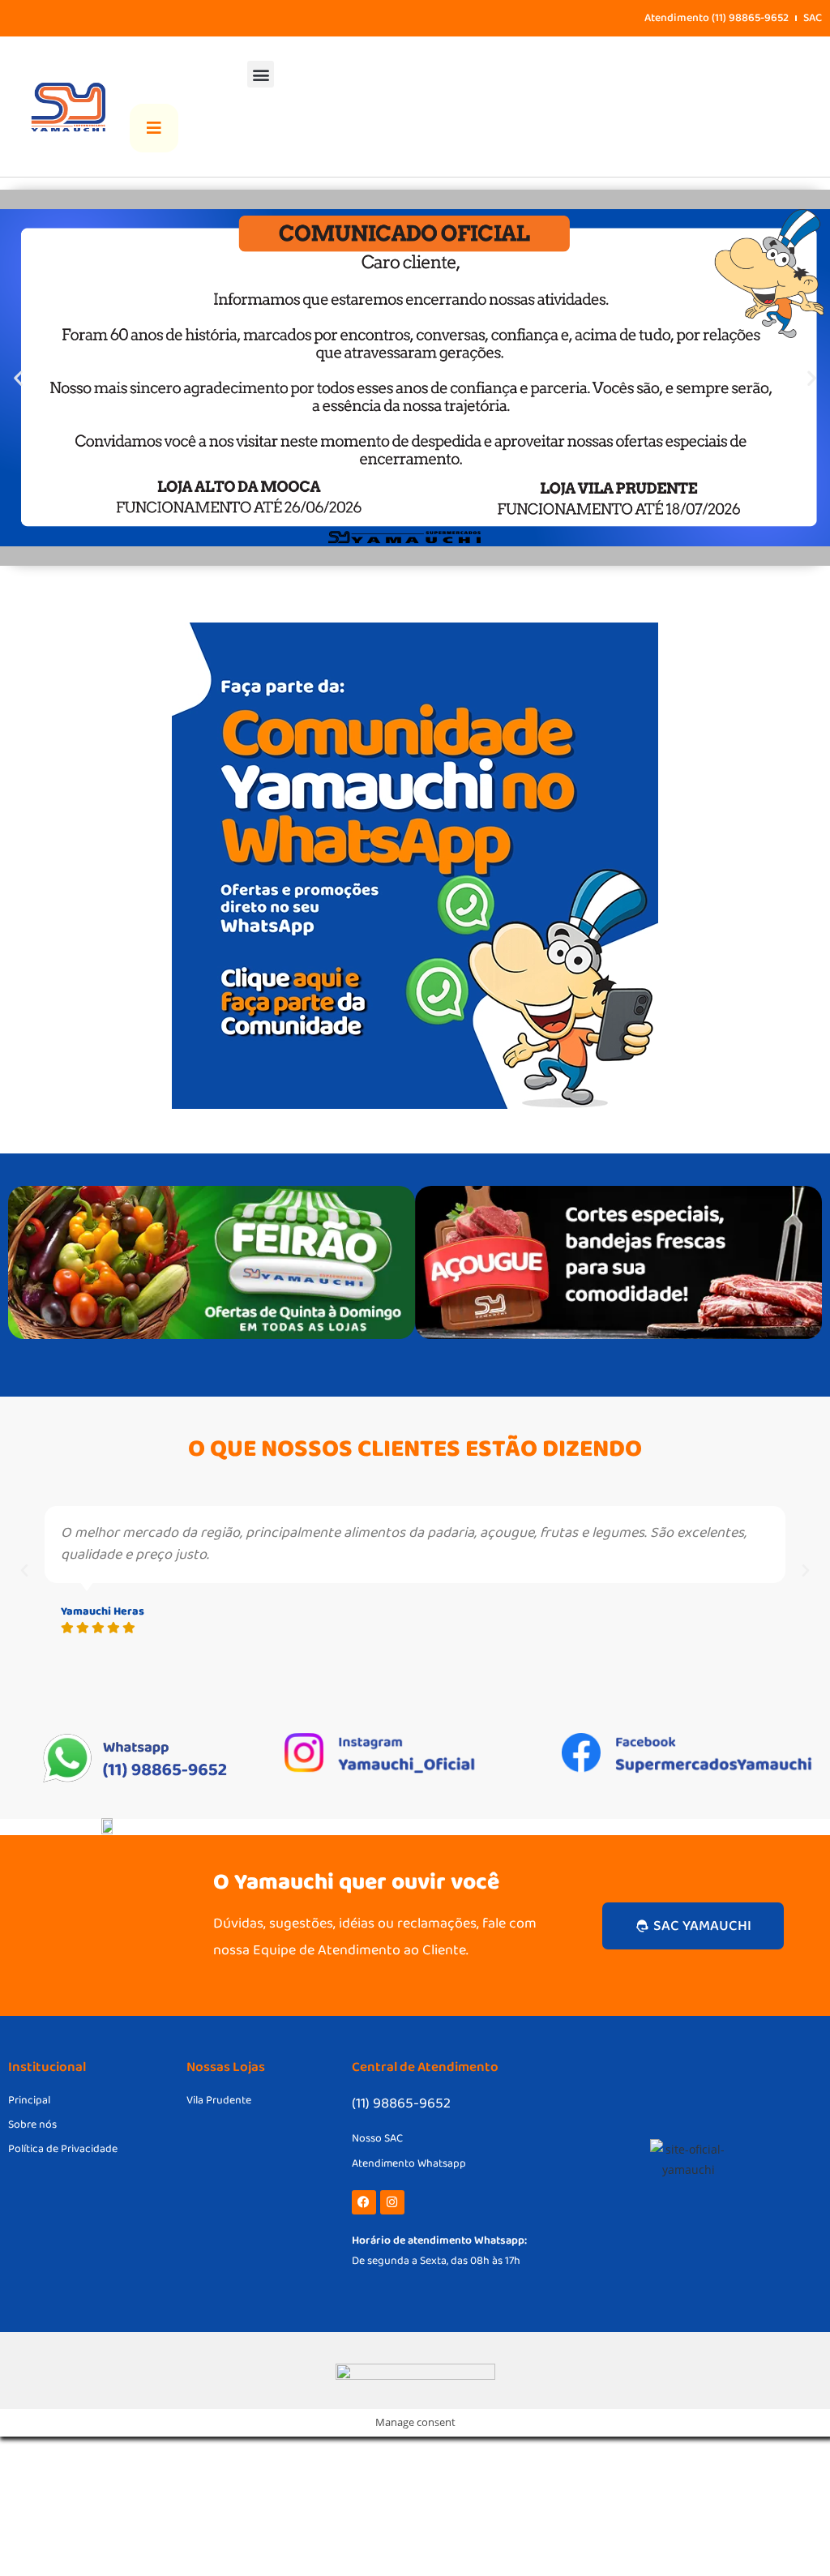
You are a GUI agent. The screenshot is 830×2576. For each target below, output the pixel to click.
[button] (261, 74)
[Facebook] (364, 2202)
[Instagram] (392, 2202)
